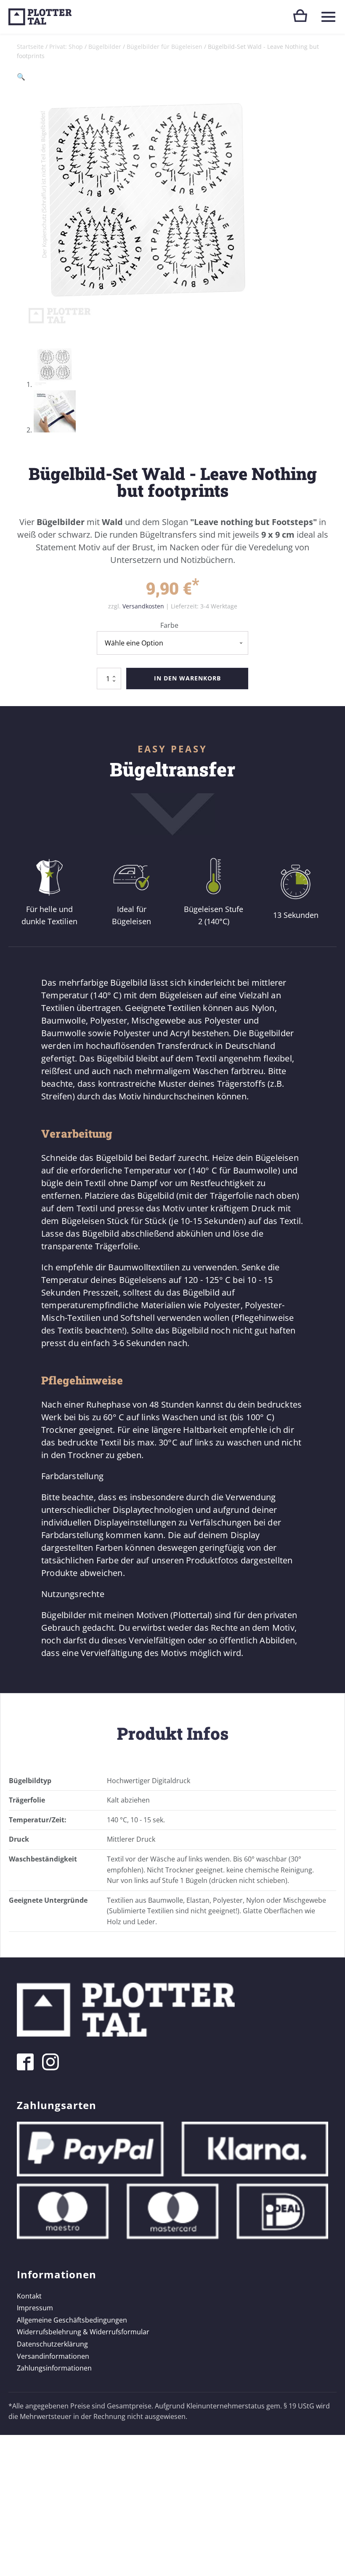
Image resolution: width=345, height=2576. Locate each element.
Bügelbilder (105, 47)
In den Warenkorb (187, 678)
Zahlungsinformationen (54, 2368)
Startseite (30, 47)
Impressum (35, 2308)
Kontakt (29, 2296)
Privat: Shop (66, 47)
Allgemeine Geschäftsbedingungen (72, 2320)
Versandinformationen (53, 2356)
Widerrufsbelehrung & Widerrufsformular (83, 2332)
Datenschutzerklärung (52, 2344)
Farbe (169, 625)
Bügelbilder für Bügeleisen (165, 47)
